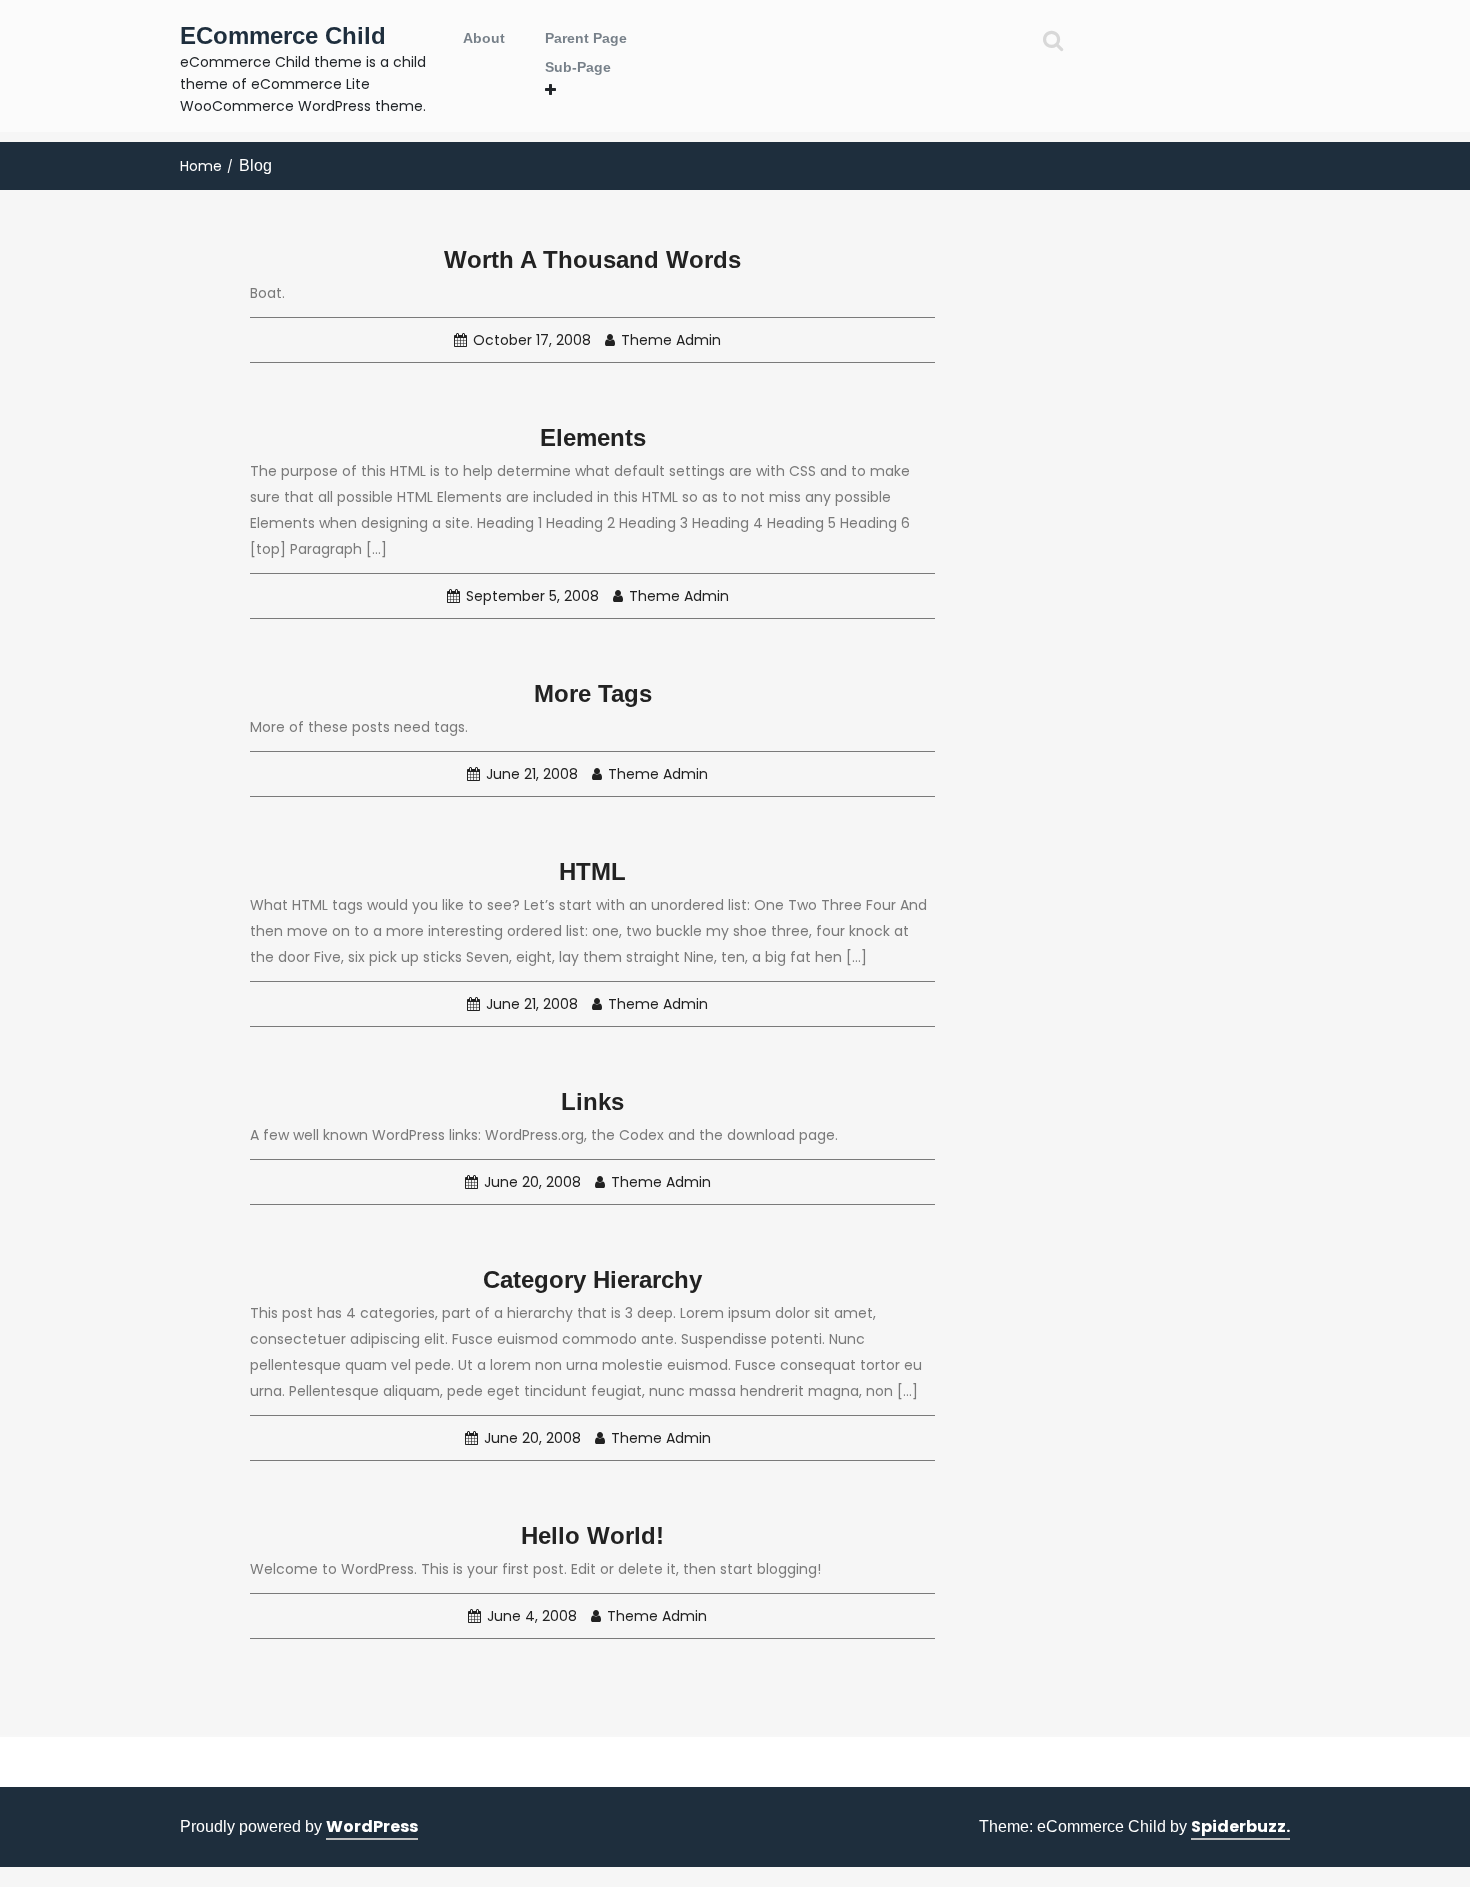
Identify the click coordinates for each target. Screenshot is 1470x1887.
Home (201, 166)
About (484, 38)
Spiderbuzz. (1240, 1826)
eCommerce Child (283, 35)
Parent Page (586, 38)
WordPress (372, 1826)
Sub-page (578, 67)
